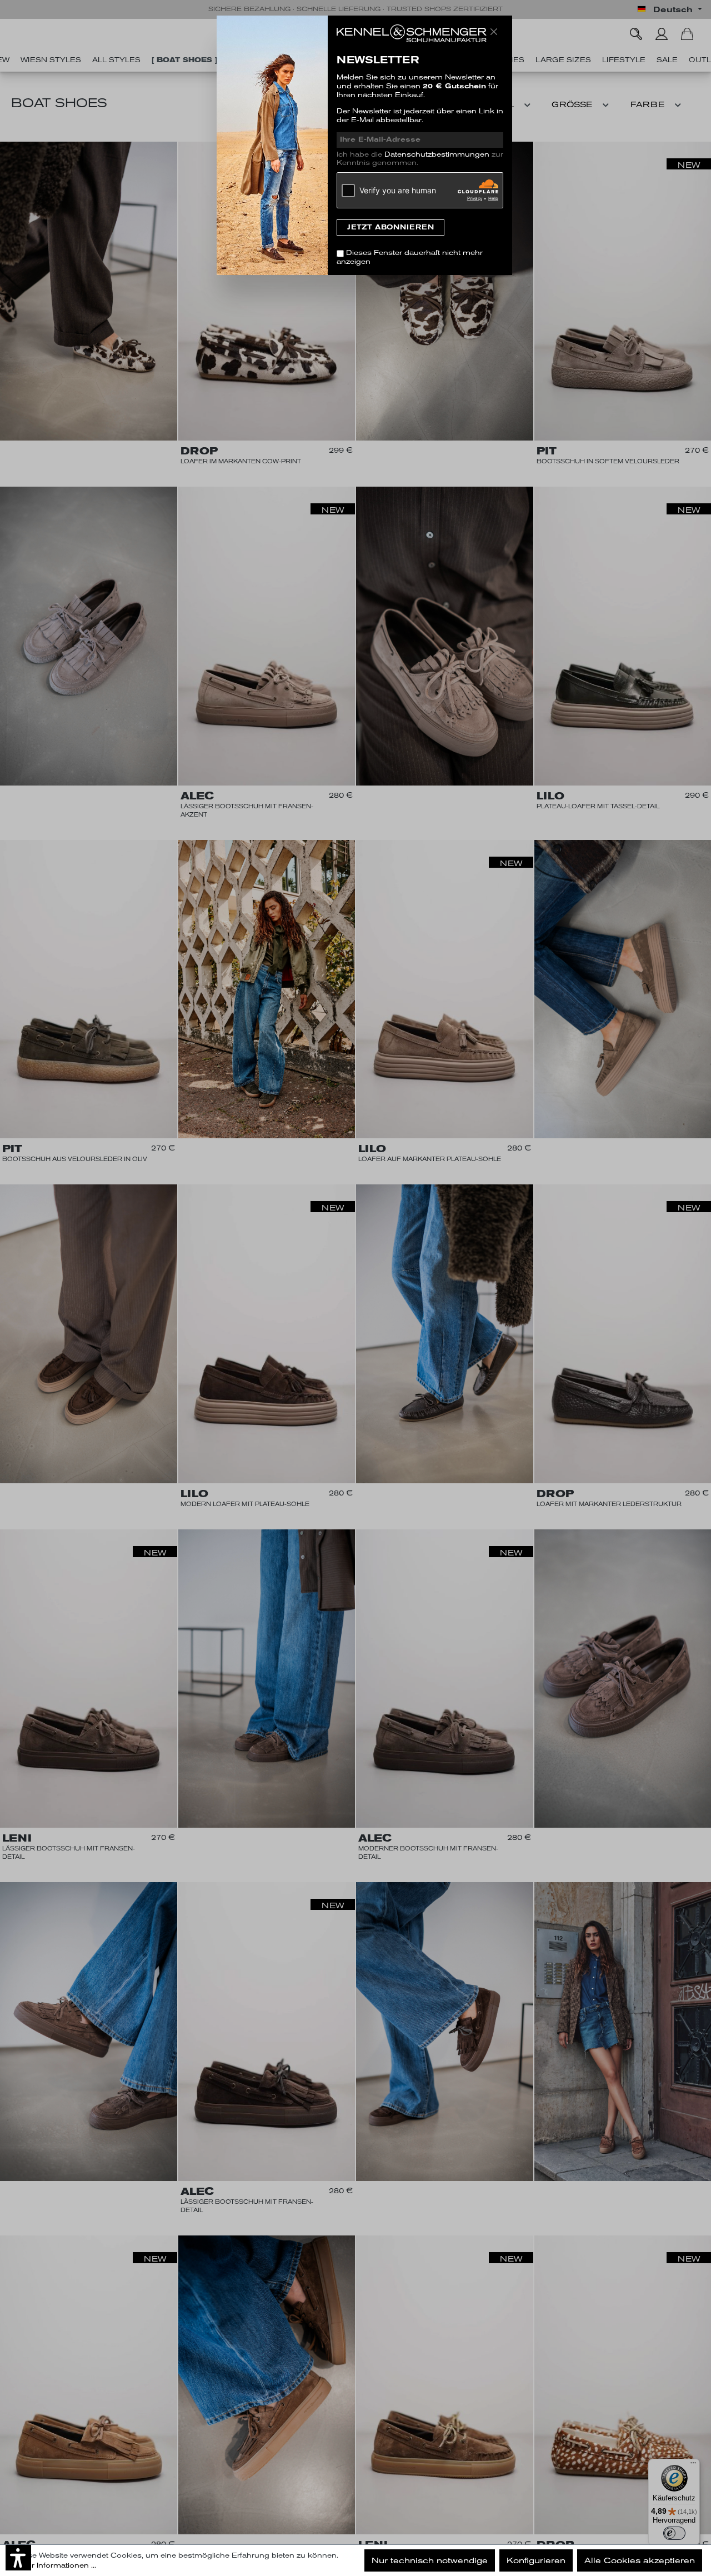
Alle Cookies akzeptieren (640, 2560)
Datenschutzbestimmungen (437, 154)
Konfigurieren (536, 2560)
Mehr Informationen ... (56, 2565)
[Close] (494, 32)
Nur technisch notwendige (430, 2560)
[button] (18, 2558)
